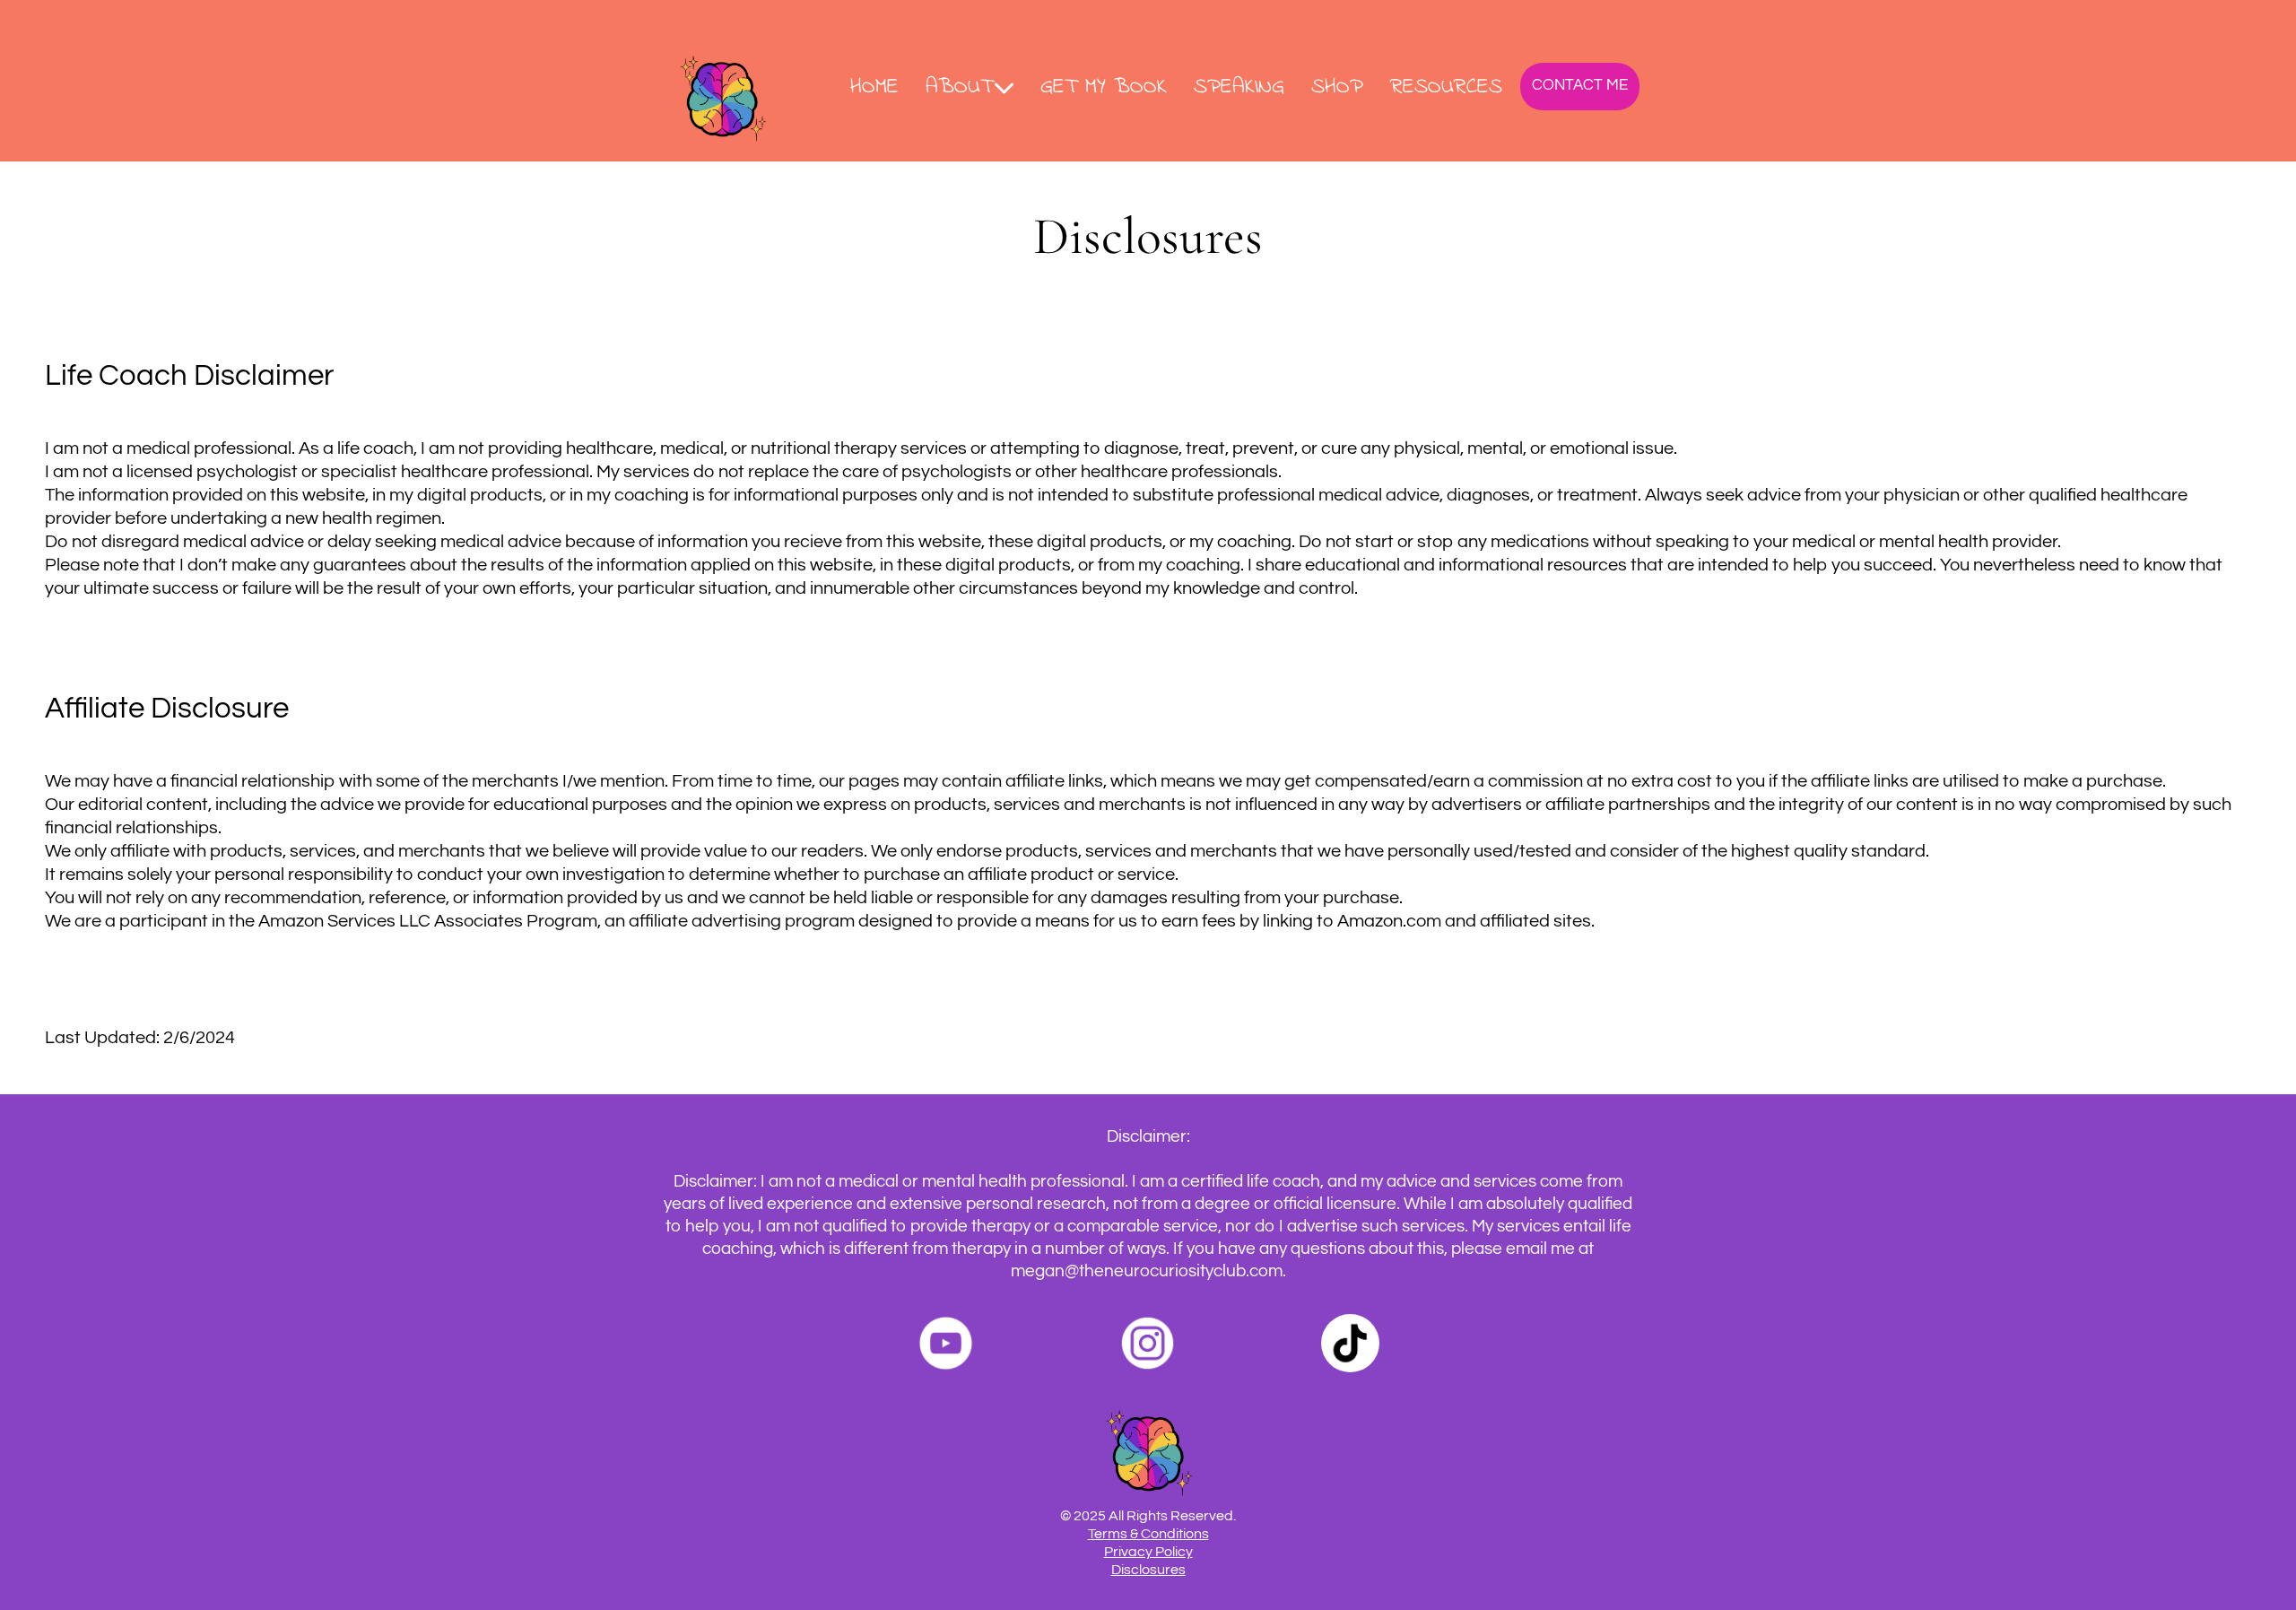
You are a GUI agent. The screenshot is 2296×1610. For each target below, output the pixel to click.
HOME (874, 89)
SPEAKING (1239, 89)
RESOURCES (1446, 89)
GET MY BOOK (1104, 89)
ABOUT (959, 89)
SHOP (1337, 89)
